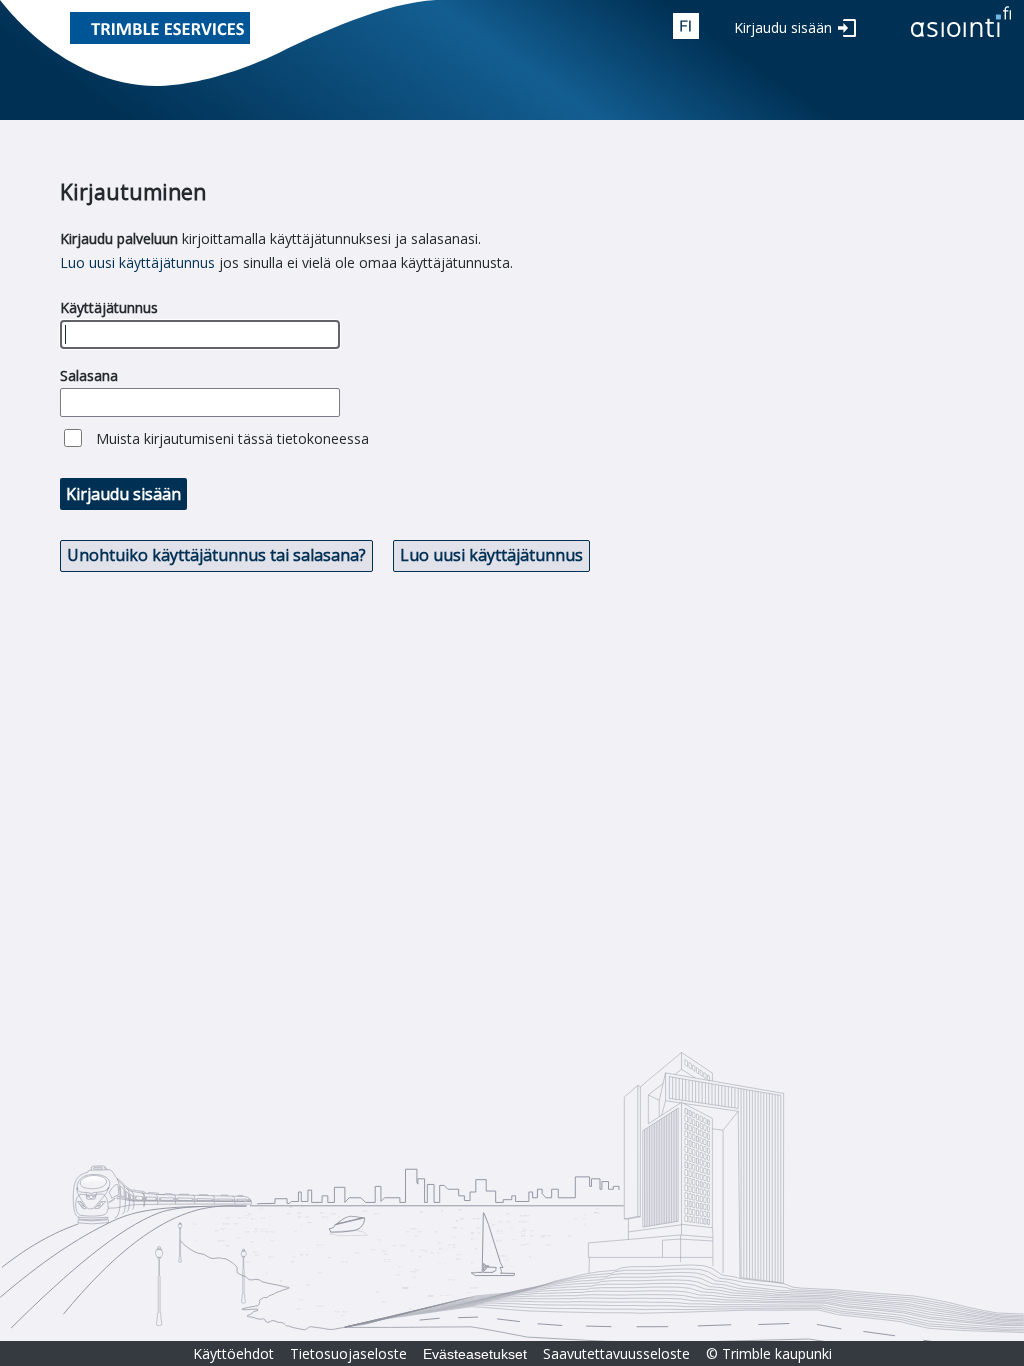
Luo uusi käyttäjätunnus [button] (491, 555)
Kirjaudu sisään (783, 27)
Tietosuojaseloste (348, 1353)
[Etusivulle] (961, 38)
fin (686, 26)
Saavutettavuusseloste (616, 1353)
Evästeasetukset (475, 1354)
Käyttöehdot (233, 1353)
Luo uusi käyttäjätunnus (137, 262)
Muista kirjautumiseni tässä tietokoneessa (232, 438)
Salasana (89, 375)
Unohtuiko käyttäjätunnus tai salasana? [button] (216, 555)
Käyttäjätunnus (109, 307)
